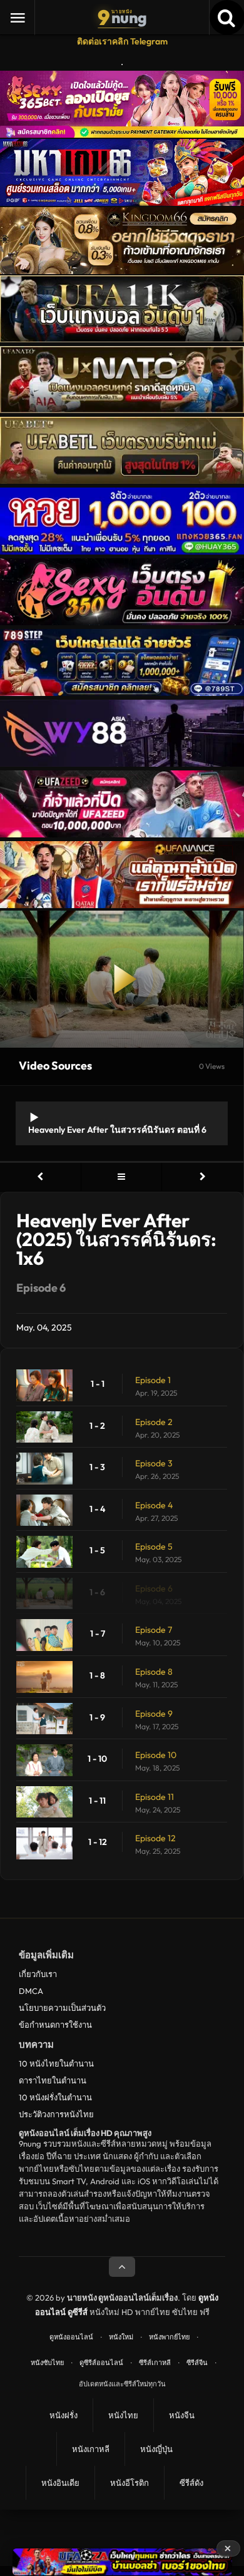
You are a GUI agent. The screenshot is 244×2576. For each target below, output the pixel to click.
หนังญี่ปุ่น (156, 2449)
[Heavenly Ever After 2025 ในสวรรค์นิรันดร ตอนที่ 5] (40, 1177)
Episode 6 (154, 1588)
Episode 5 (154, 1546)
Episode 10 (156, 1755)
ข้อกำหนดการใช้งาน (55, 2025)
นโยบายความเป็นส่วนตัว (62, 2008)
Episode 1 (153, 1380)
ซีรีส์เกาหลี (155, 2363)
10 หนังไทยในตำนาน (56, 2063)
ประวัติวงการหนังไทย (56, 2114)
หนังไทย (123, 2415)
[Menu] (18, 18)
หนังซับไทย (47, 2363)
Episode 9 (154, 1714)
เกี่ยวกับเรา (38, 1974)
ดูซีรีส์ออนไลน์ (101, 2363)
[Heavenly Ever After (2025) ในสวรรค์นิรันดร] (122, 1177)
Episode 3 (154, 1463)
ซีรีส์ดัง (191, 2483)
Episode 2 (154, 1422)
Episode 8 (154, 1672)
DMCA (31, 1991)
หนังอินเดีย (60, 2483)
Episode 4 (154, 1505)
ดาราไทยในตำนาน (53, 2080)
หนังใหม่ (121, 2337)
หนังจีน (182, 2415)
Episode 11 (155, 1797)
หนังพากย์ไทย (169, 2337)
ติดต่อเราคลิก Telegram (122, 41)
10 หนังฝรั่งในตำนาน (55, 2097)
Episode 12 (155, 1838)
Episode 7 (154, 1630)
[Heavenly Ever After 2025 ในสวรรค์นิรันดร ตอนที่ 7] (203, 1177)
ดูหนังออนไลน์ (71, 2337)
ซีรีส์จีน (197, 2363)
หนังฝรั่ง (64, 2415)
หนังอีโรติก (130, 2483)
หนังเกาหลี (91, 2449)
